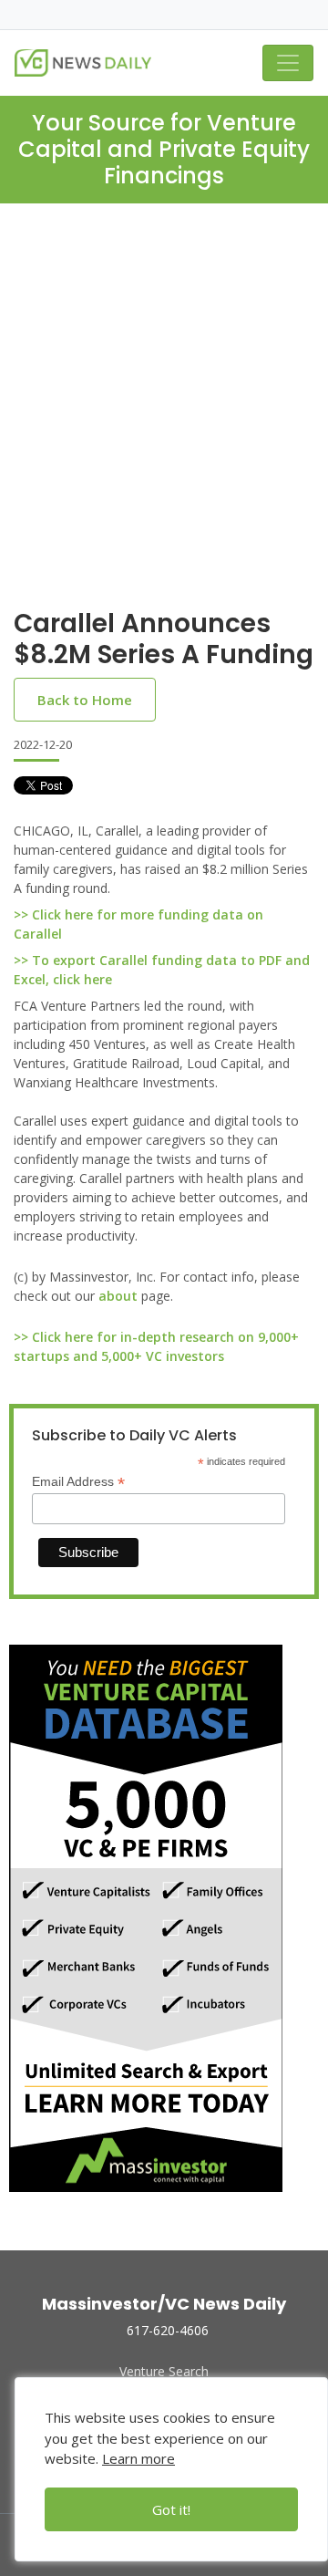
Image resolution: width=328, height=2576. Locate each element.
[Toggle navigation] (288, 63)
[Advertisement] (164, 421)
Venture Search (164, 2371)
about (118, 1296)
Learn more (138, 2458)
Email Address (78, 1482)
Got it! (171, 2509)
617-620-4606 (168, 2330)
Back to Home (85, 700)
